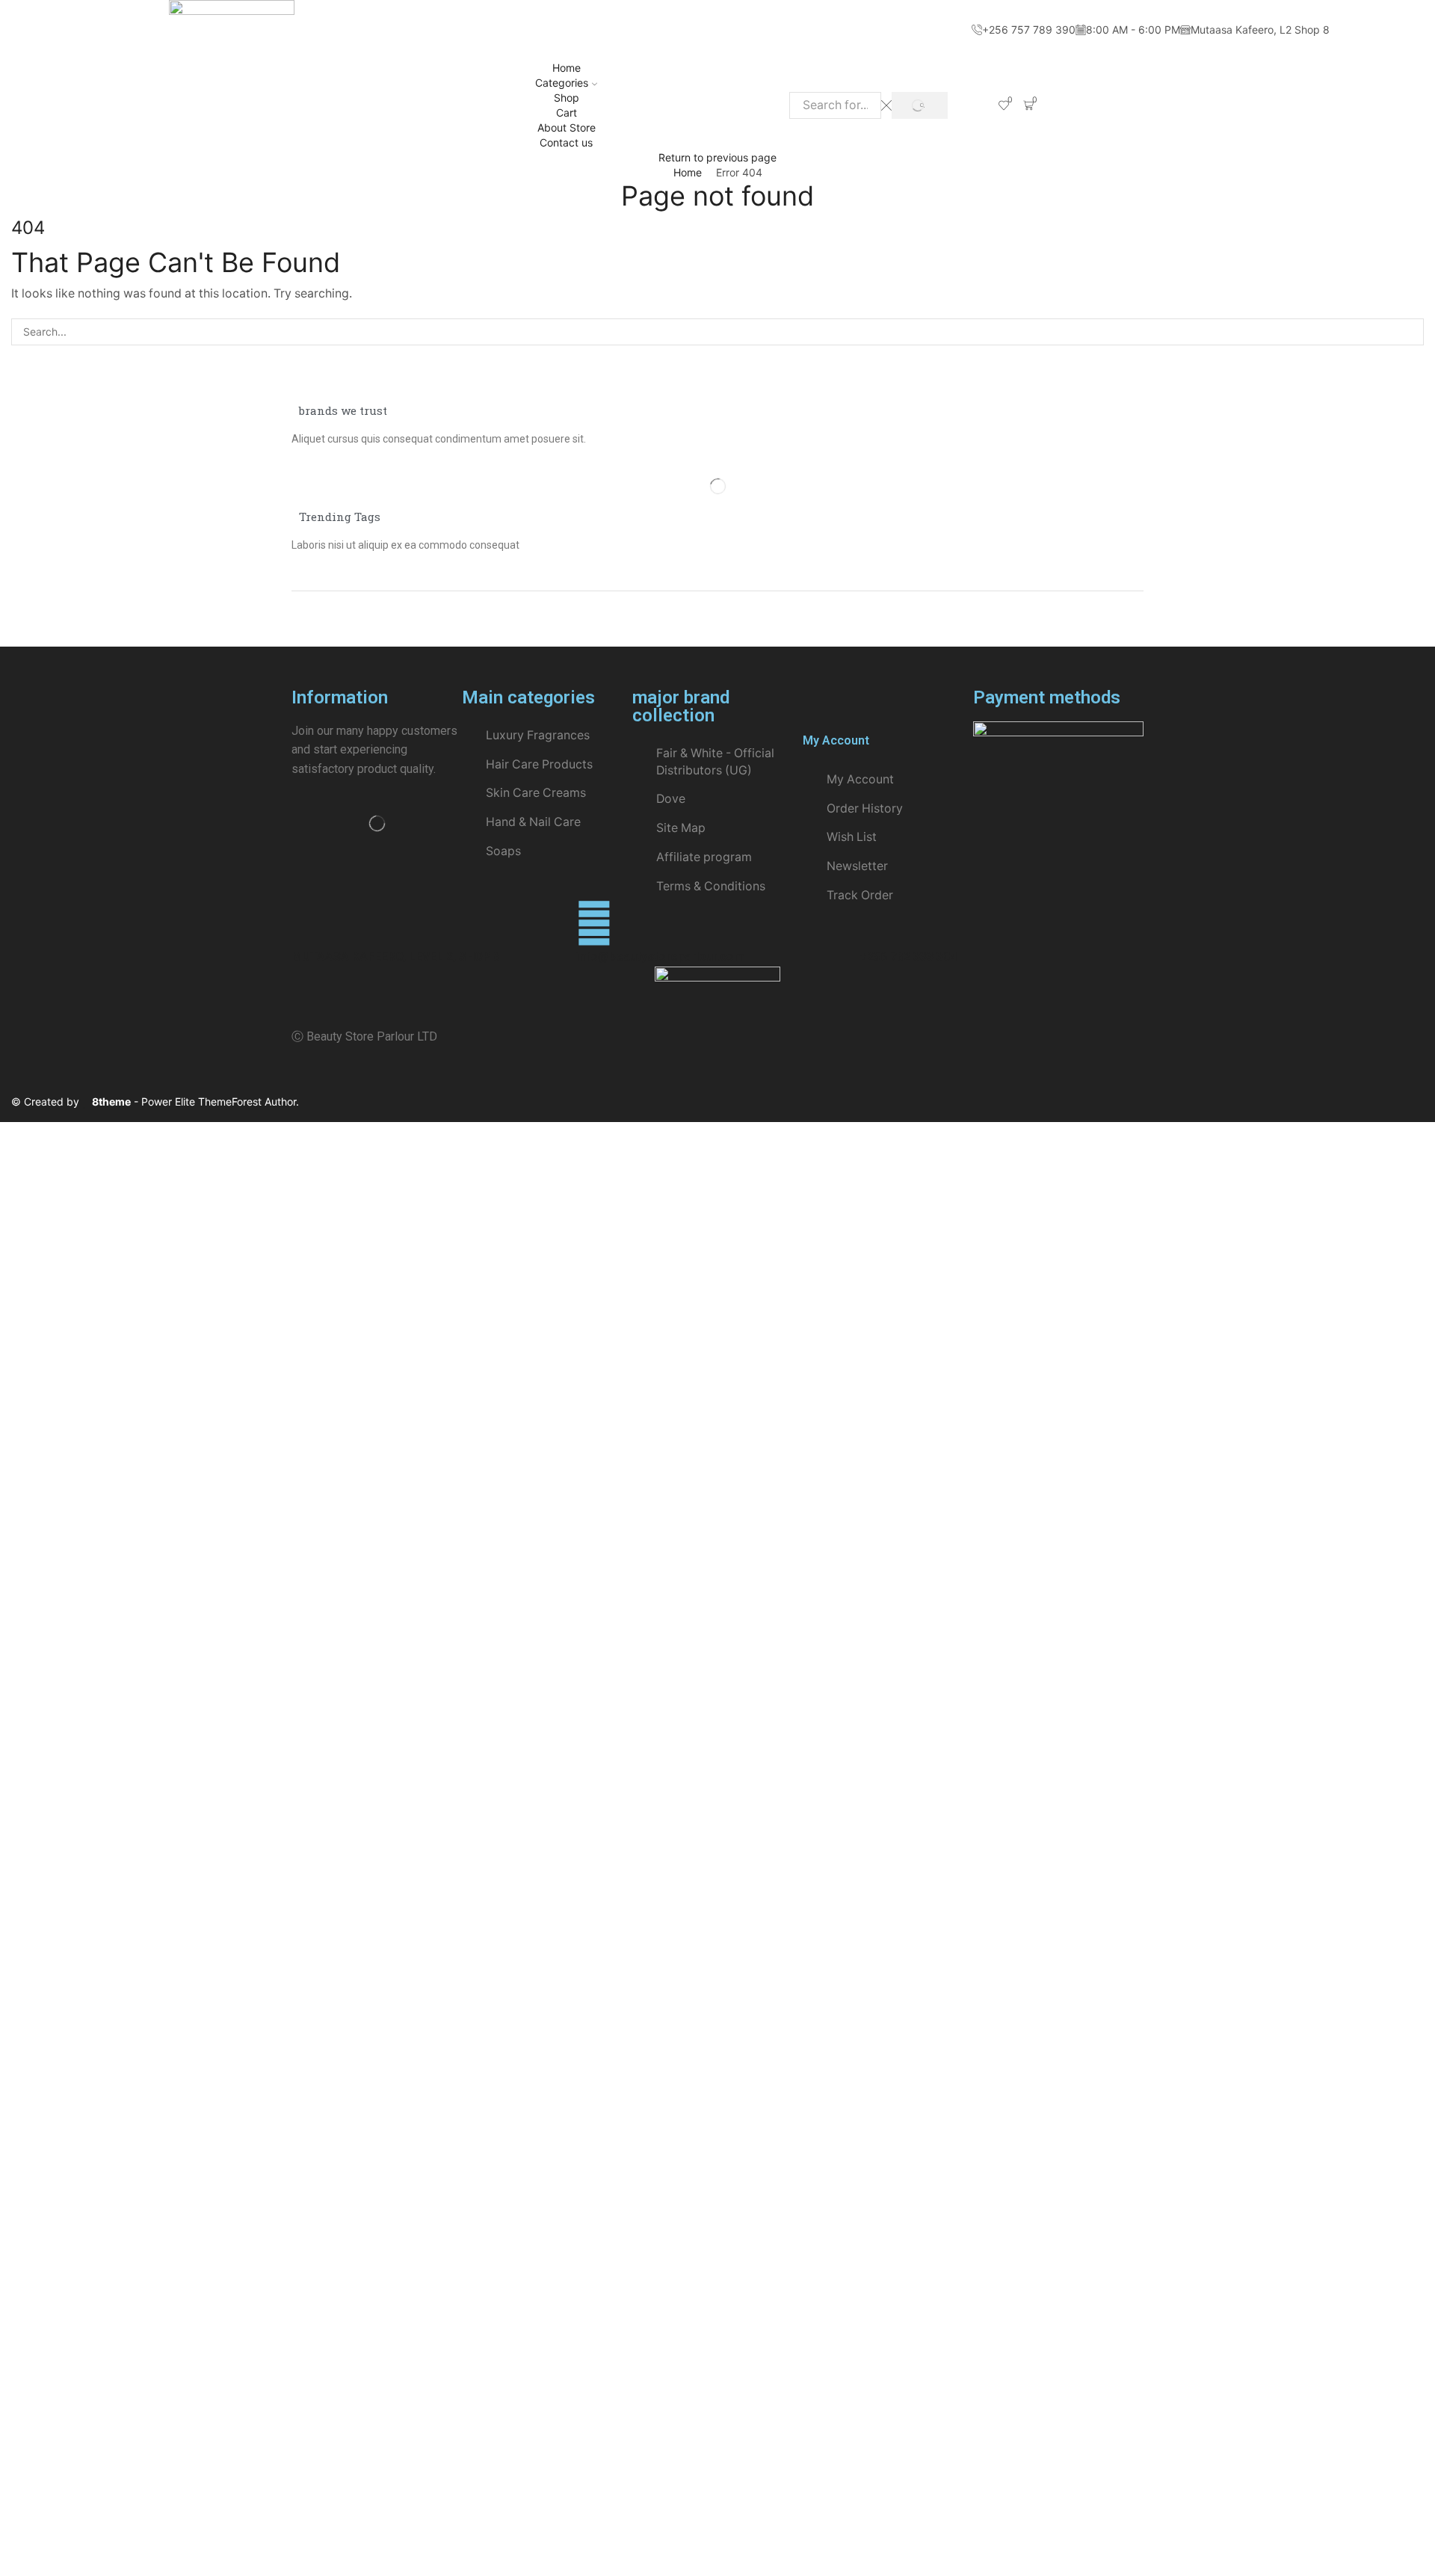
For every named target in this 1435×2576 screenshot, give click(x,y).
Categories (562, 83)
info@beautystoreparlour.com (660, 956)
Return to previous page (717, 157)
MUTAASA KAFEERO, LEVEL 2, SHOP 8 (396, 956)
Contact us (566, 142)
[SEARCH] (1410, 332)
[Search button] (920, 106)
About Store (567, 127)
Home (567, 68)
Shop (567, 98)
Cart (567, 113)
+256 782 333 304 (908, 956)
